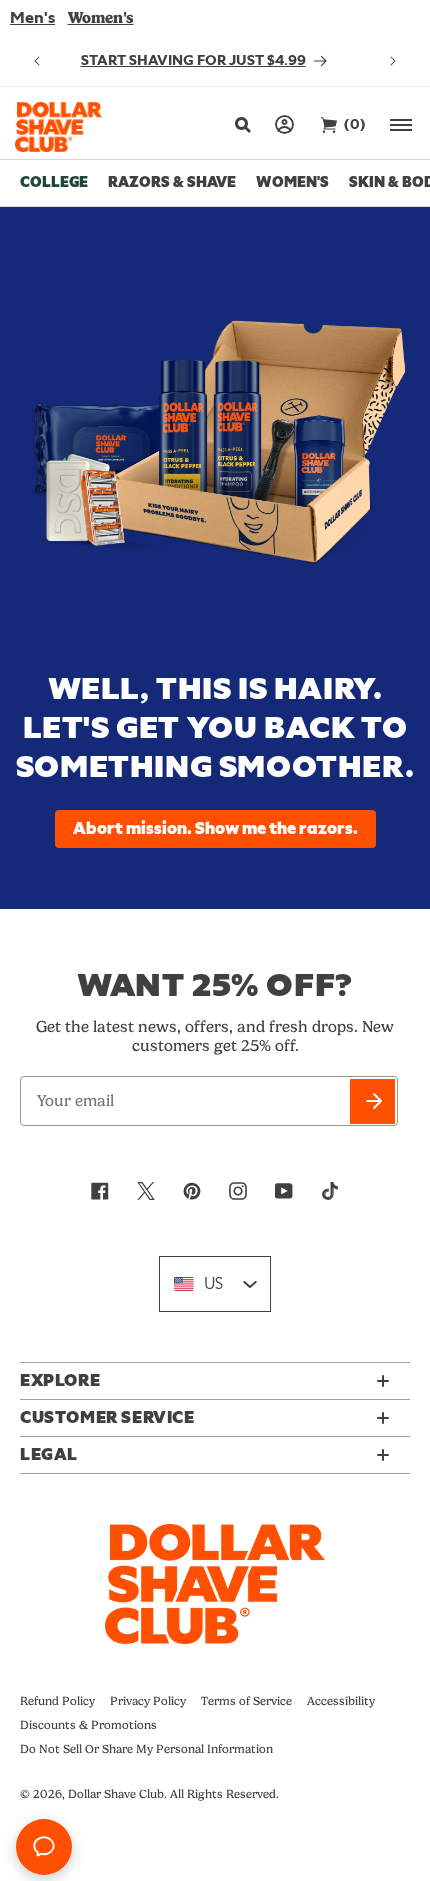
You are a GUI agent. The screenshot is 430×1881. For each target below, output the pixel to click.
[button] (240, 125)
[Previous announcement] (37, 61)
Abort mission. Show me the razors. (215, 829)
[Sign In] (285, 124)
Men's (32, 18)
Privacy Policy (148, 1701)
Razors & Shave (172, 182)
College (54, 182)
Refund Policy (57, 1701)
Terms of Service (246, 1701)
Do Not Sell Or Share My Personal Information (146, 1749)
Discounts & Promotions (88, 1725)
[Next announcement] (393, 61)
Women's (101, 17)
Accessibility (341, 1701)
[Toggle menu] (402, 124)
